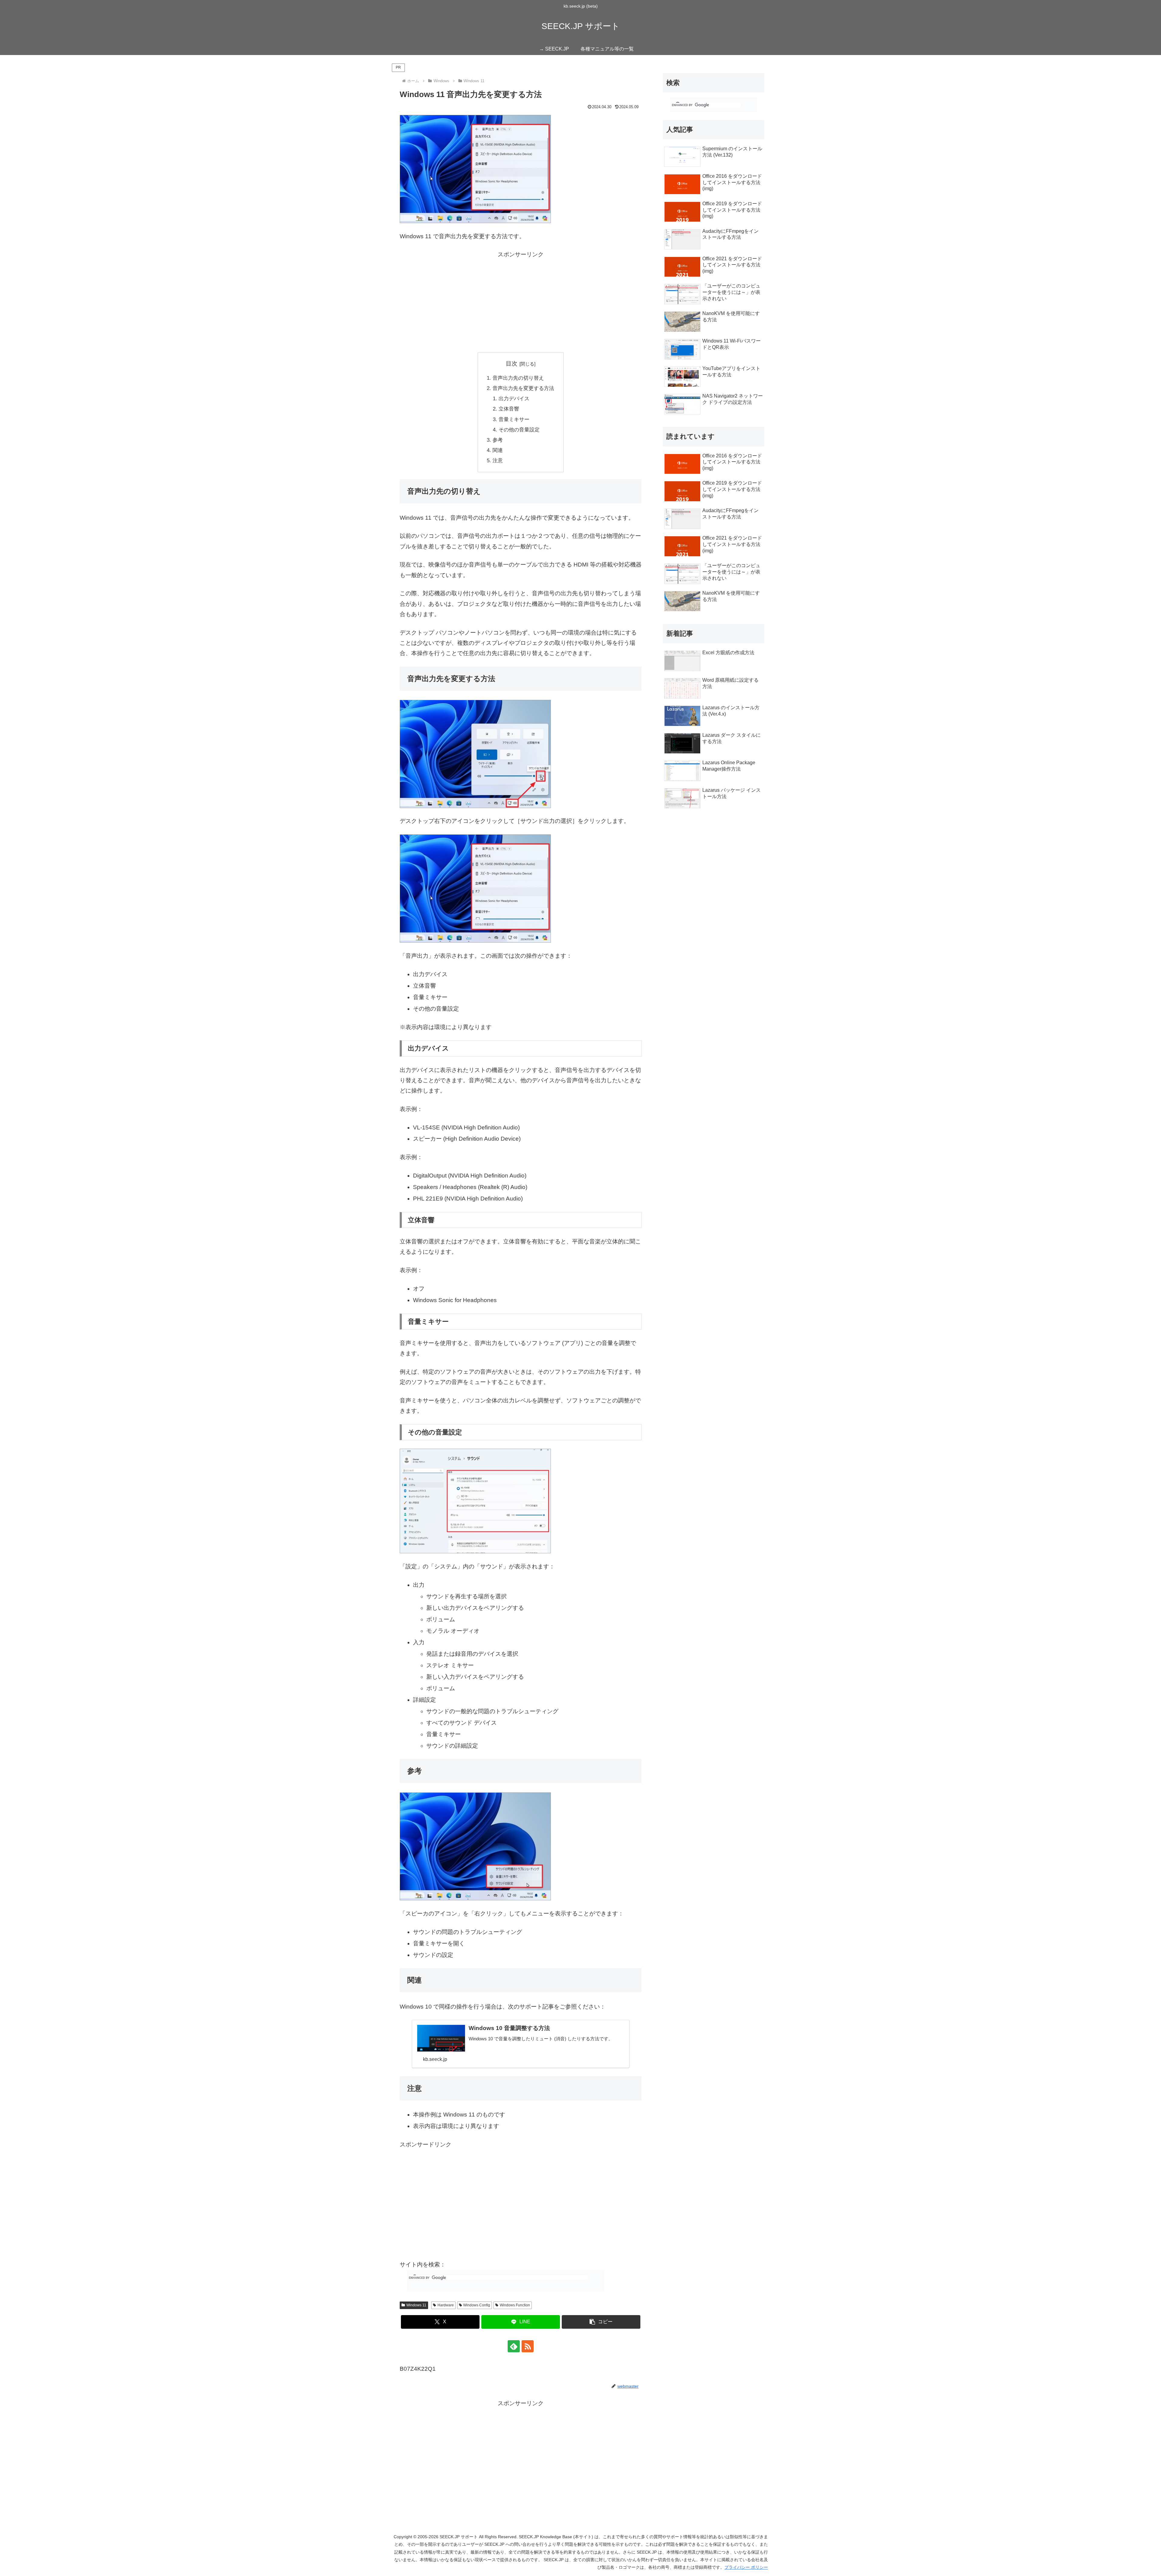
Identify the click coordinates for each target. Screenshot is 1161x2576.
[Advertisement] (521, 302)
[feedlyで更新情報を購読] (514, 2346)
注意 (498, 461)
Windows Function (515, 2305)
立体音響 (509, 409)
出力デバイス (514, 399)
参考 (498, 440)
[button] (601, 2322)
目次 (512, 364)
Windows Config (477, 2305)
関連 (498, 450)
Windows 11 (416, 2305)
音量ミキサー (514, 419)
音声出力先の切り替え (518, 378)
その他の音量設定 (519, 430)
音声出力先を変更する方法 (523, 388)
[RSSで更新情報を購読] (528, 2346)
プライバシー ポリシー (746, 2567)
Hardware (446, 2305)
